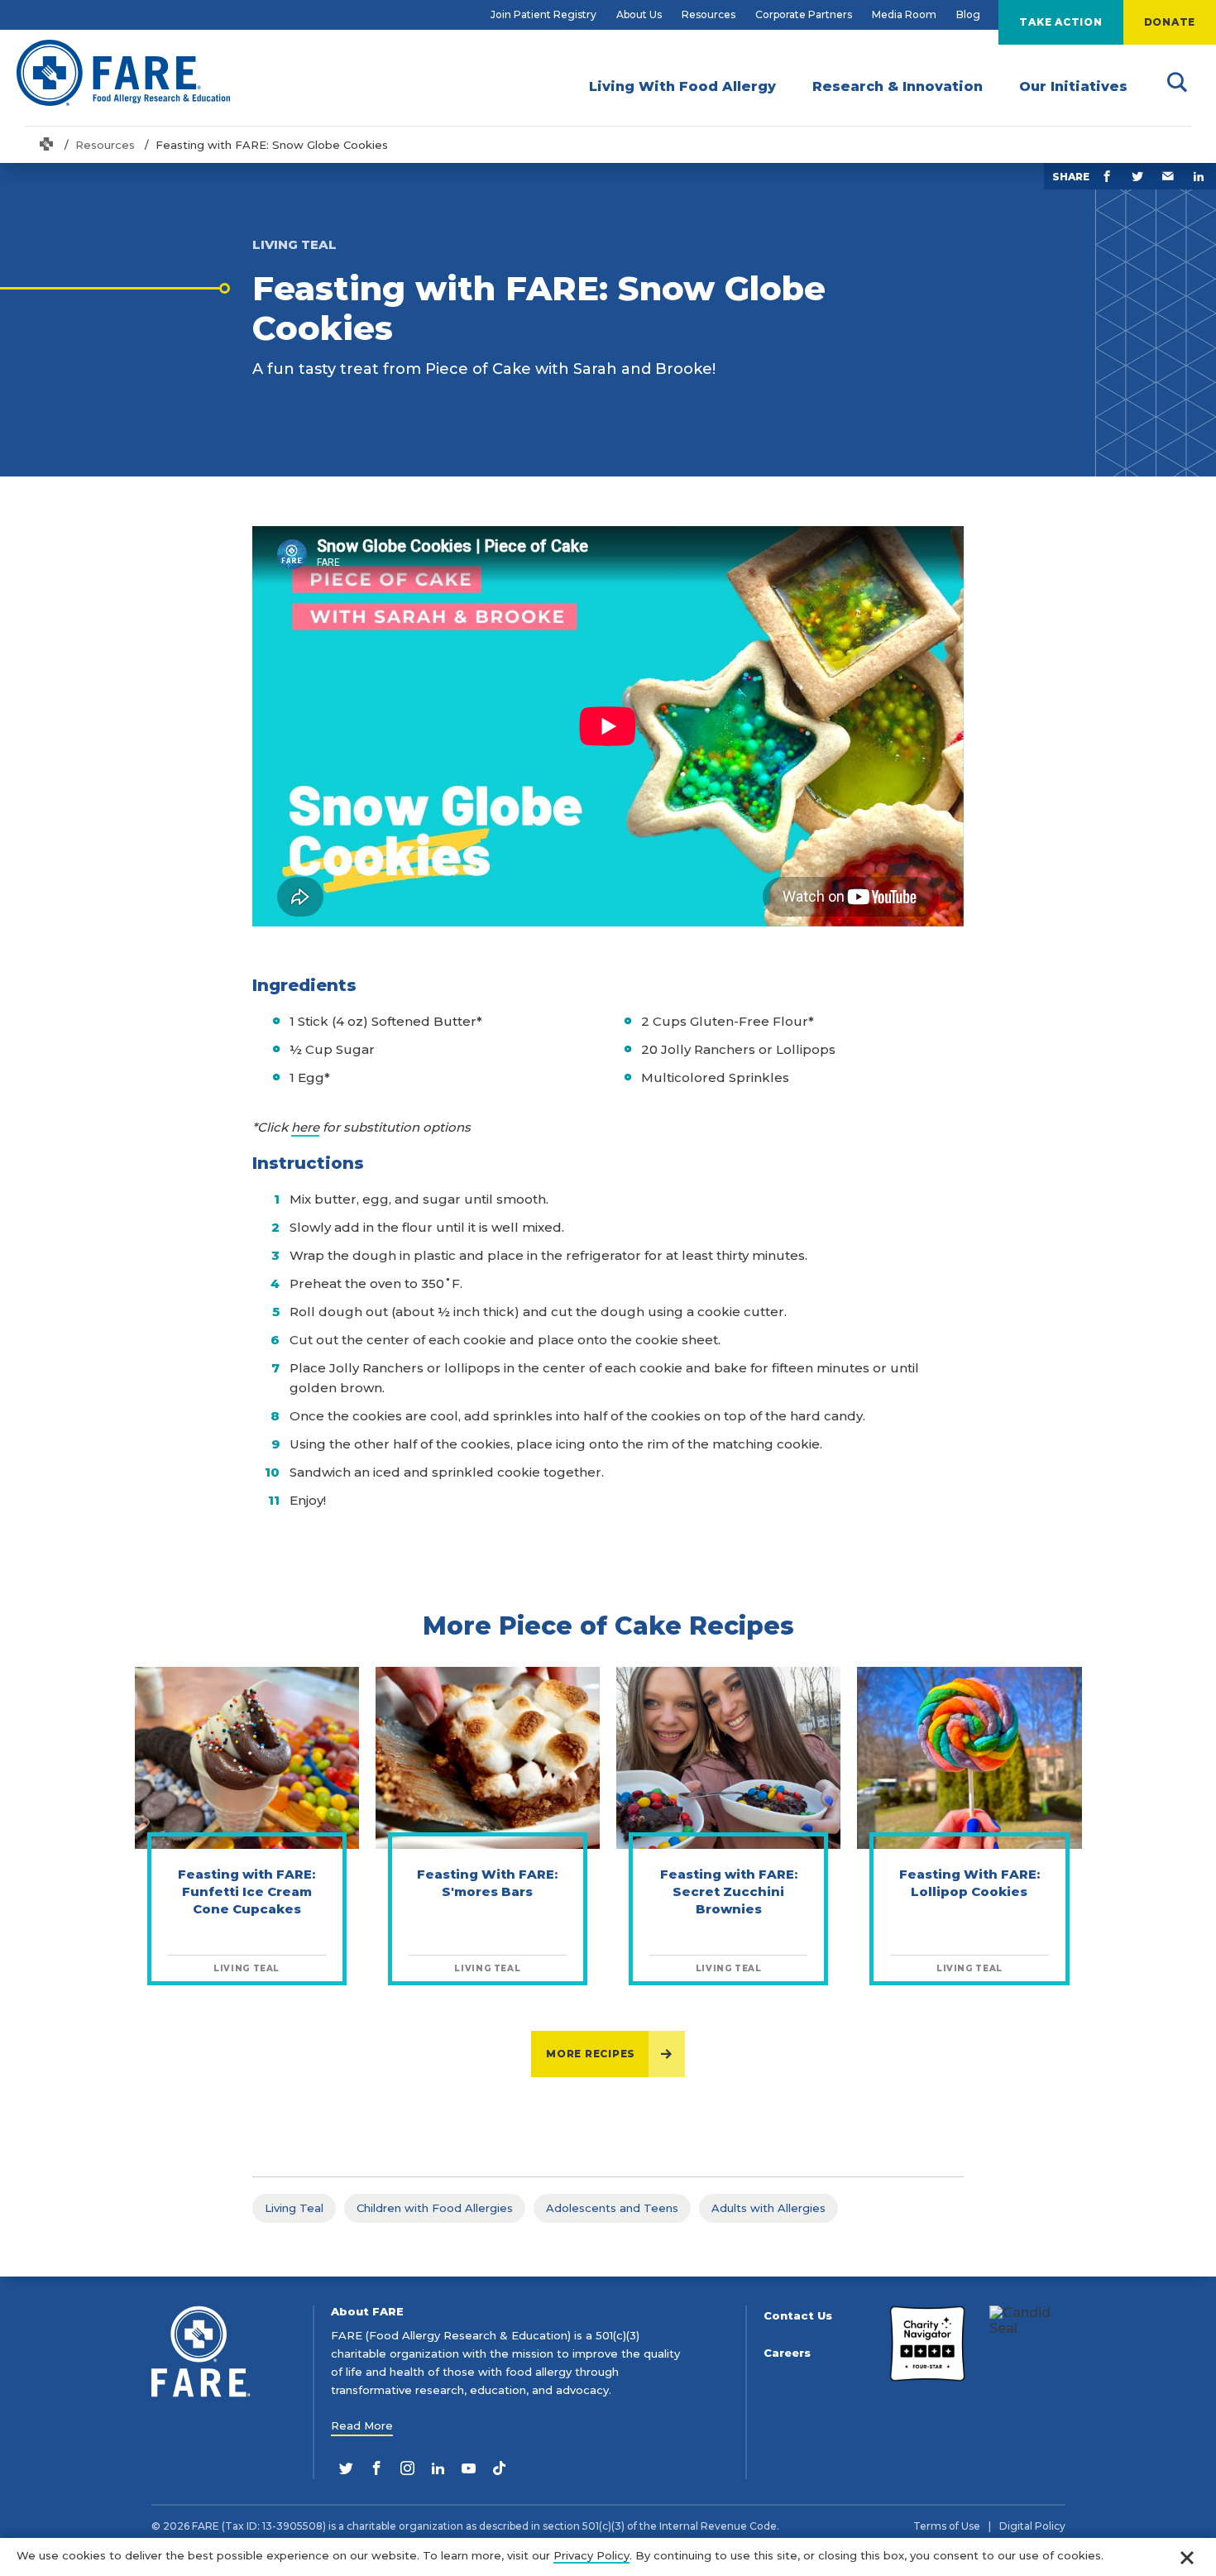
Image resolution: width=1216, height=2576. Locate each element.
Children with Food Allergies (435, 2208)
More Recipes (591, 2054)
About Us (639, 14)
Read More (362, 2425)
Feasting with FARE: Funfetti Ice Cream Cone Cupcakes (247, 1891)
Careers (787, 2353)
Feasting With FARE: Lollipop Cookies (969, 1883)
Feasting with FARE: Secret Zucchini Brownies (729, 1891)
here (305, 1127)
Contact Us (798, 2316)
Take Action (1060, 22)
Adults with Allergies (768, 2208)
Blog (968, 14)
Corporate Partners (804, 14)
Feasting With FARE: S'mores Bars (487, 1883)
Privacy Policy (591, 2555)
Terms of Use (947, 2526)
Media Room (904, 14)
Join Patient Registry (543, 14)
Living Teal (294, 2208)
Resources (709, 14)
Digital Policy (1032, 2526)
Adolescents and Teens (612, 2208)
